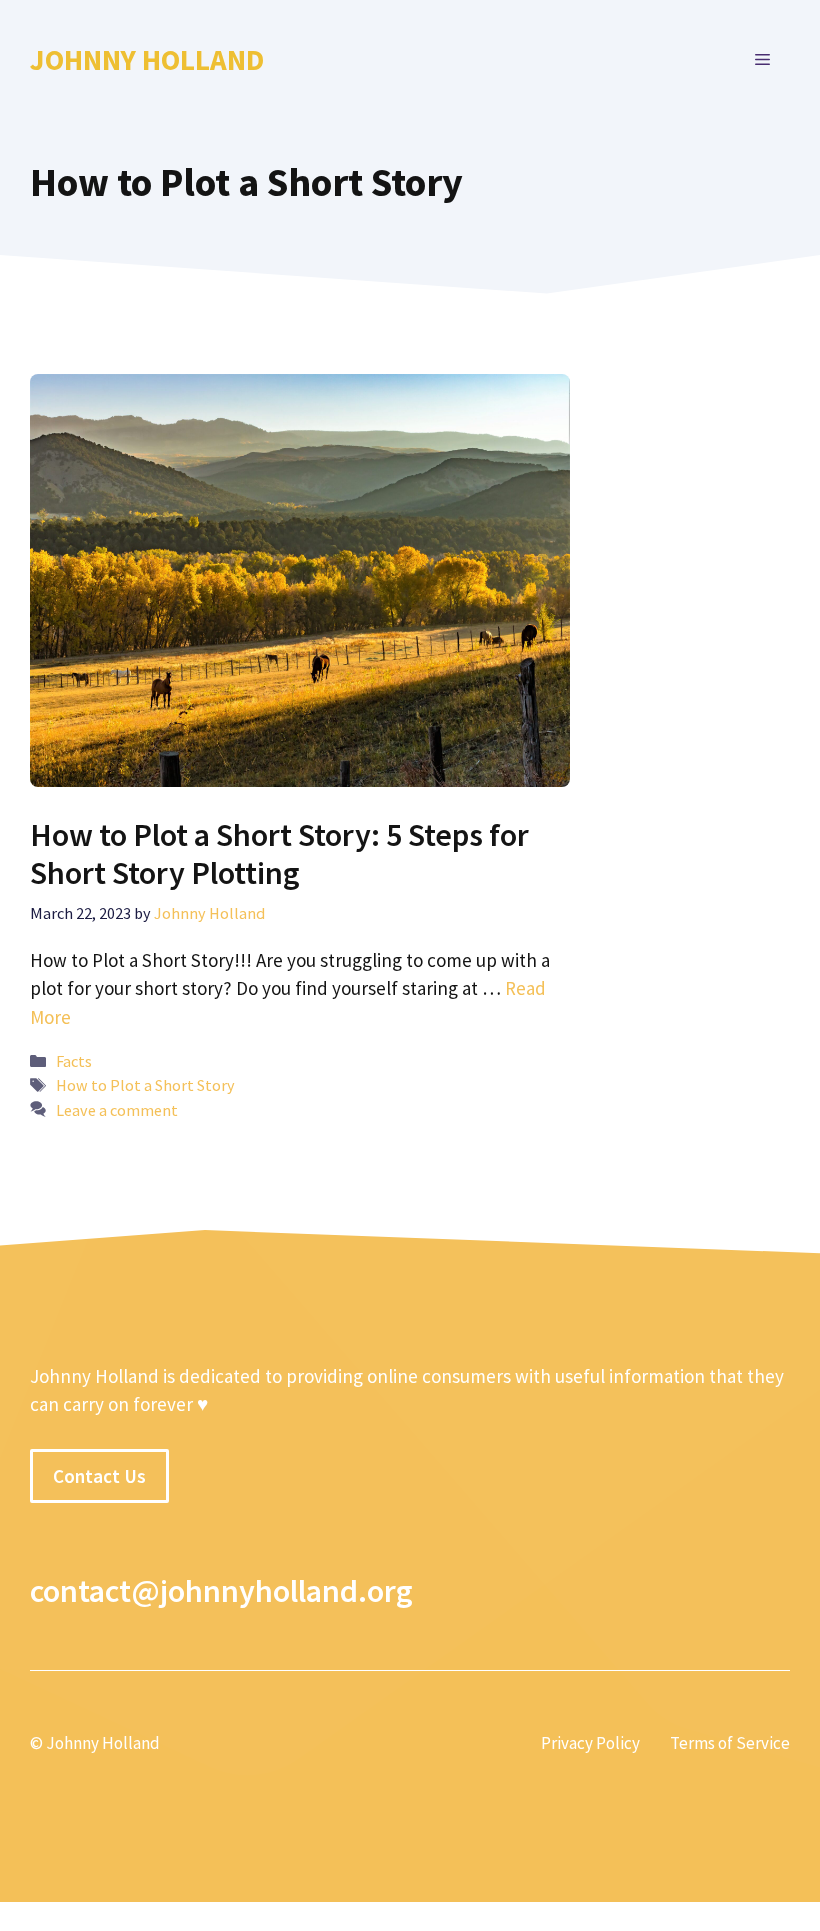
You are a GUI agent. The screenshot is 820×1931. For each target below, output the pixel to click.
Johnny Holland (147, 59)
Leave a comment (117, 1110)
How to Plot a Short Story (145, 1085)
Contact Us (99, 1476)
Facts (74, 1061)
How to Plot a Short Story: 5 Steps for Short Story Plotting (279, 854)
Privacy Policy (590, 1743)
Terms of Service (730, 1743)
